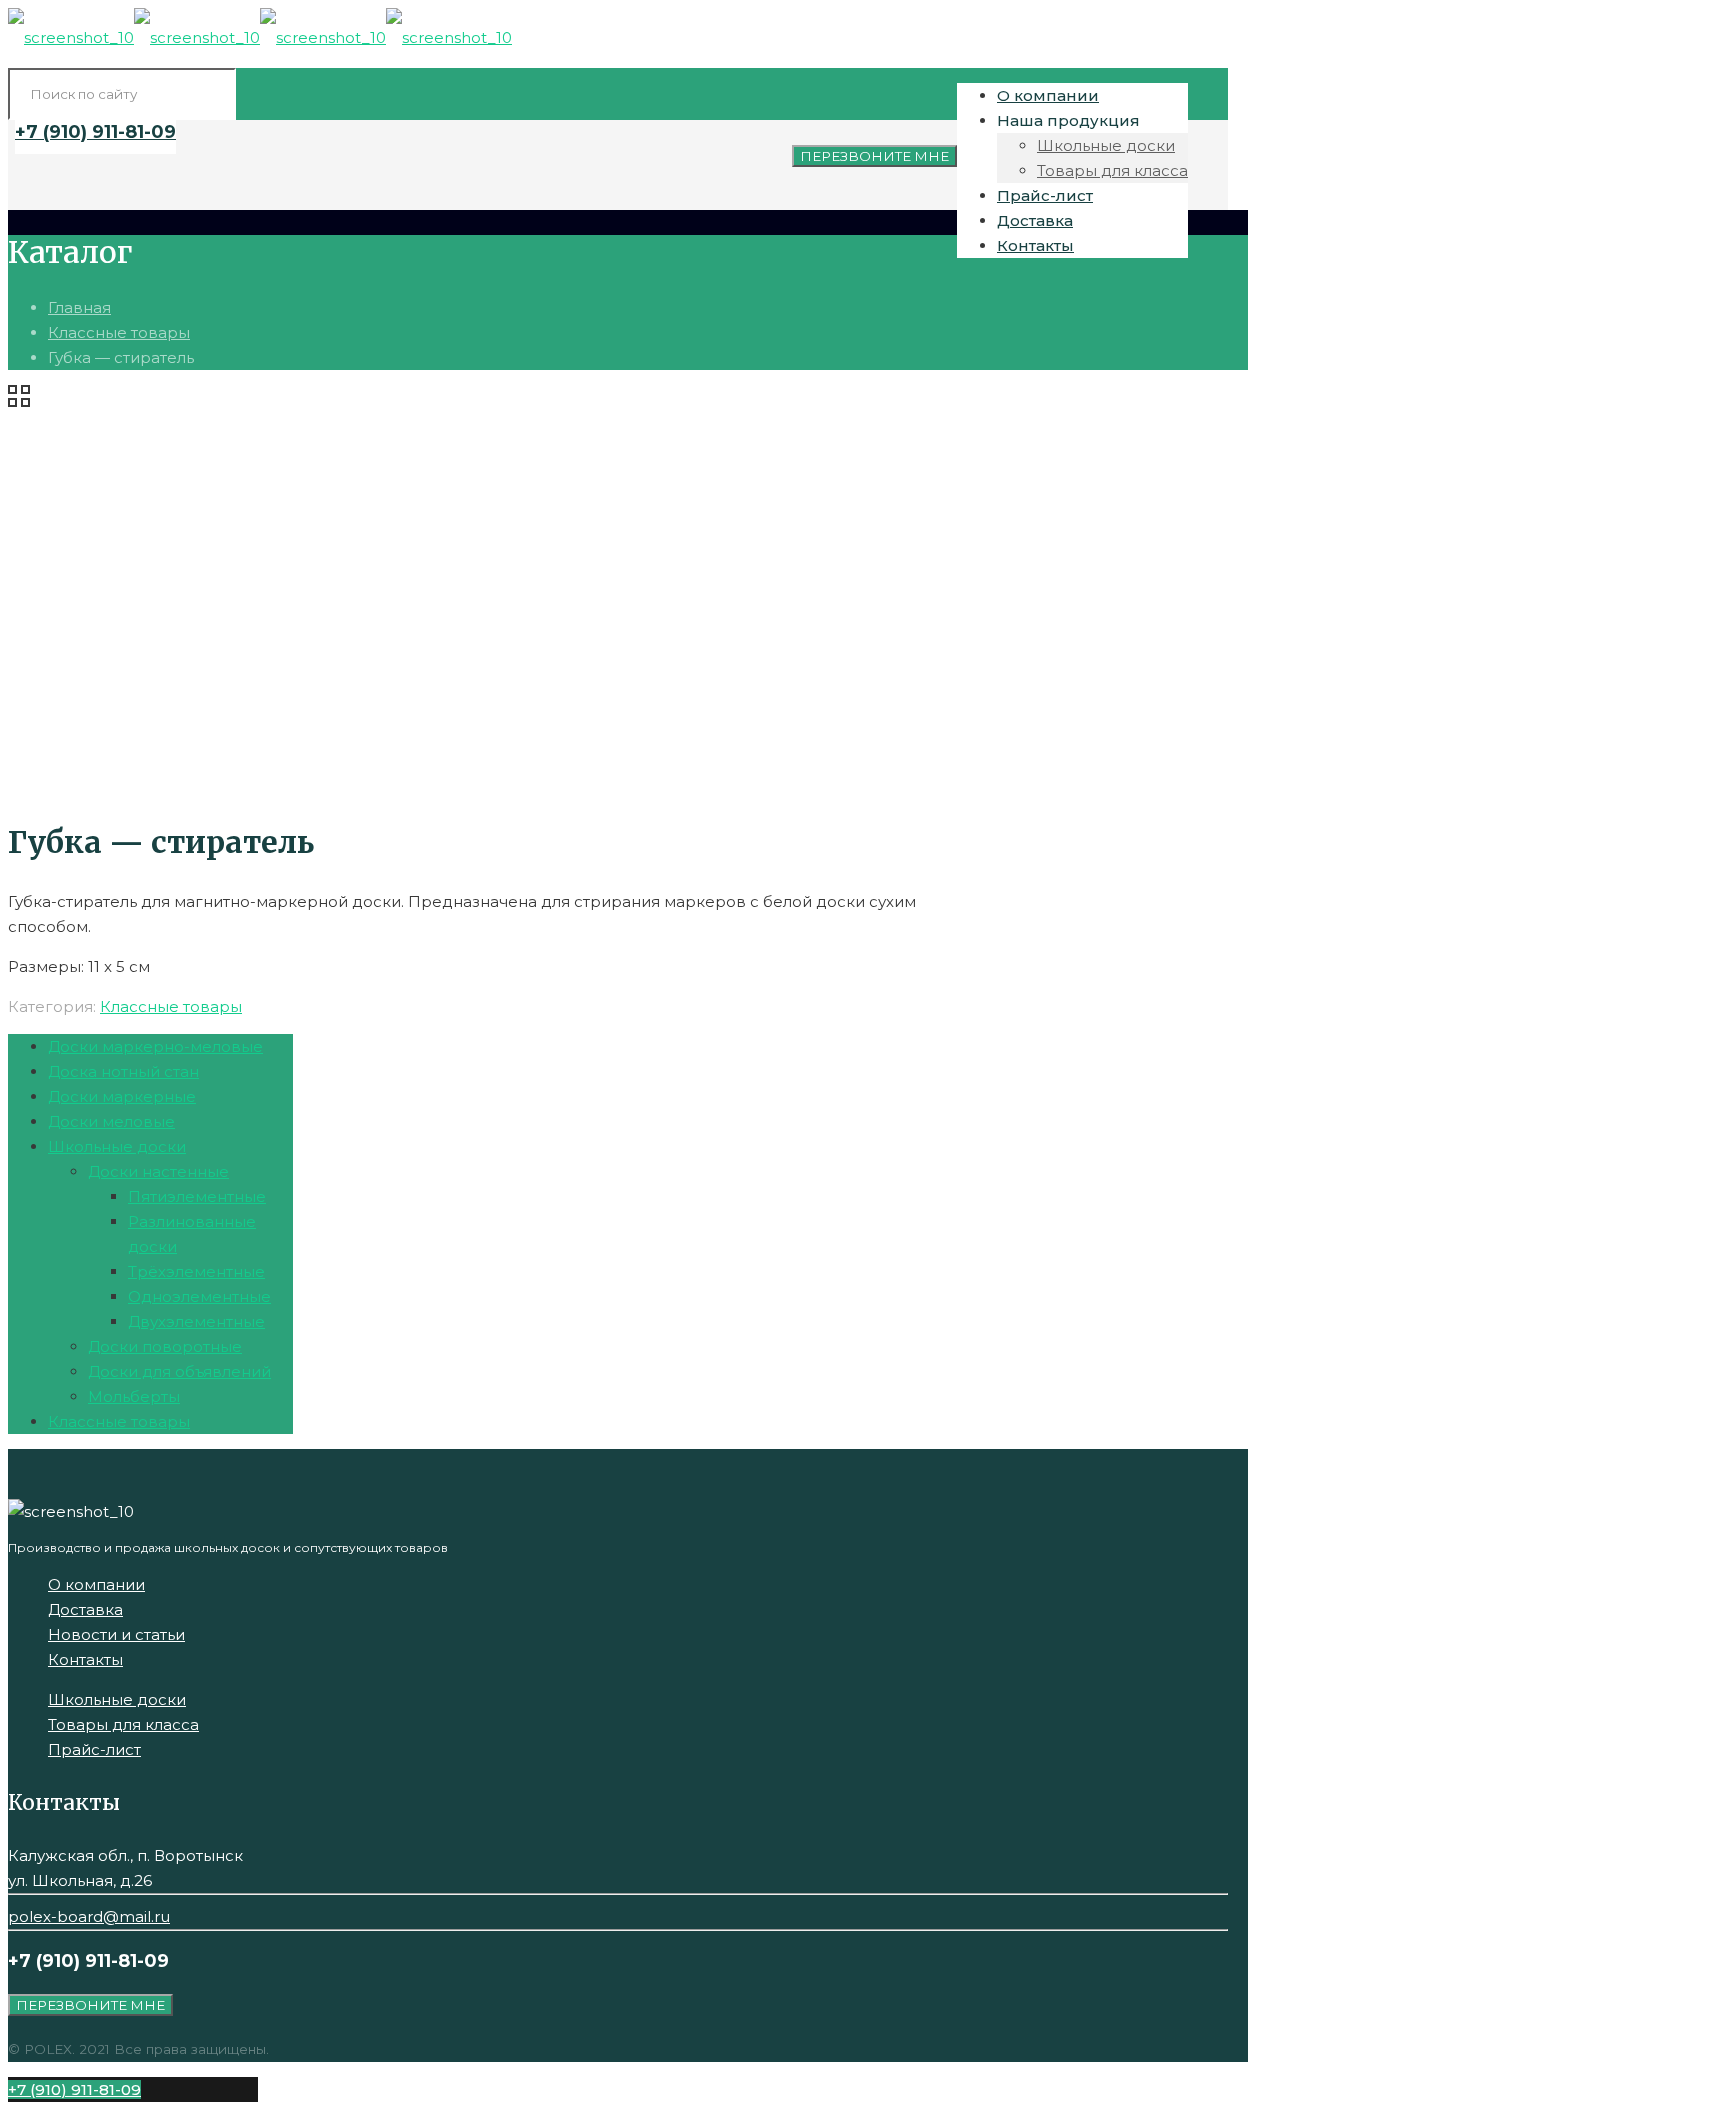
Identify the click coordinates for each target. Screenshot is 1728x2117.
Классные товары (119, 332)
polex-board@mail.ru (89, 1916)
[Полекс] (260, 37)
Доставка (85, 1609)
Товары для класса (123, 1724)
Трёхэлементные (196, 1271)
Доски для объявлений (179, 1371)
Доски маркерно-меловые (155, 1046)
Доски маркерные (122, 1096)
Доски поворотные (165, 1346)
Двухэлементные (196, 1321)
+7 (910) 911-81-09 (95, 132)
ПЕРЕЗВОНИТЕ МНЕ (874, 156)
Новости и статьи (116, 1634)
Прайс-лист (94, 1749)
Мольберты (134, 1396)
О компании (96, 1584)
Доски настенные (158, 1171)
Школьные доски (117, 1146)
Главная (79, 307)
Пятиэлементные (197, 1196)
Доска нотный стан (123, 1071)
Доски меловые (111, 1121)
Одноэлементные (199, 1296)
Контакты (85, 1659)
